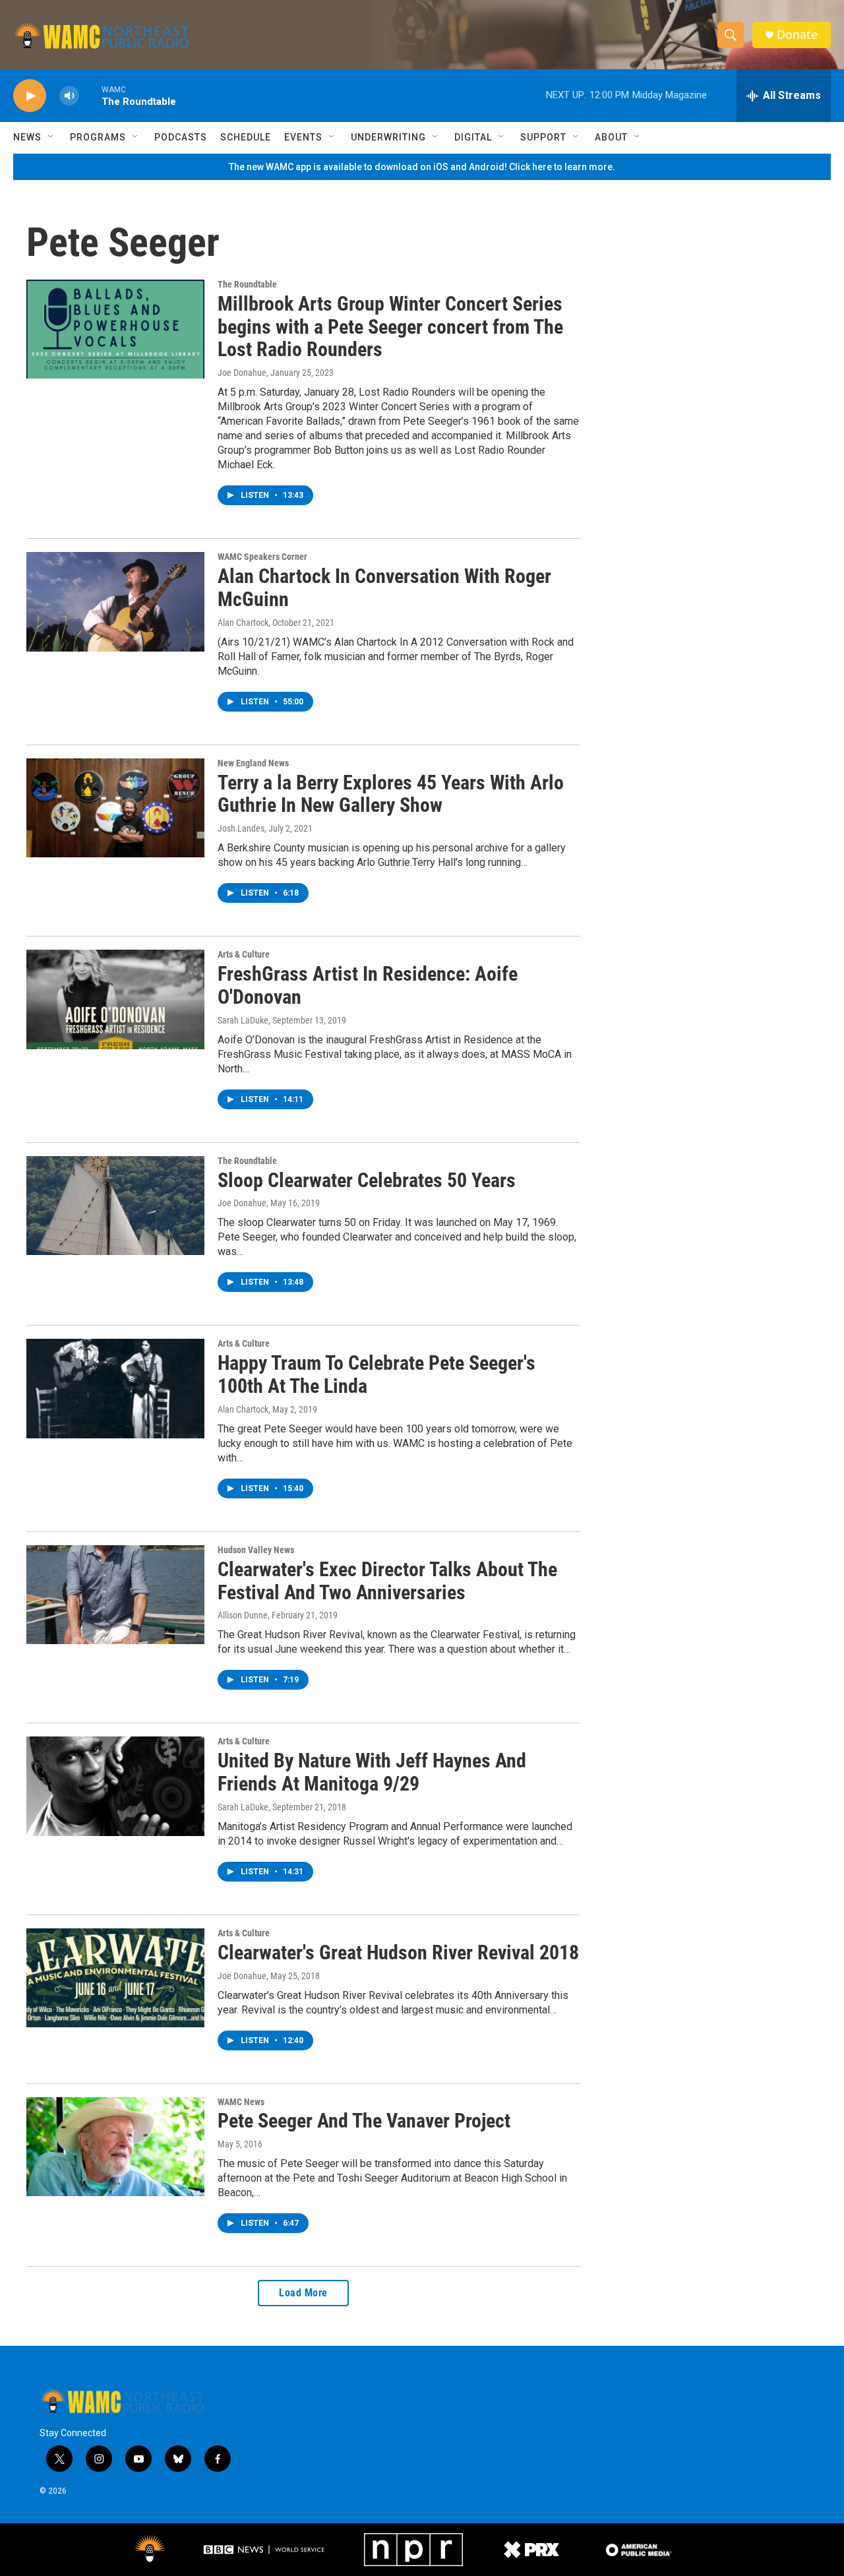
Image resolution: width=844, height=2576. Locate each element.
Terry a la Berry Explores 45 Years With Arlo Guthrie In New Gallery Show (391, 794)
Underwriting (388, 137)
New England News (253, 763)
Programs (98, 137)
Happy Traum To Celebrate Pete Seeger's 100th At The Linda (377, 1374)
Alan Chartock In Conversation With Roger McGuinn (384, 588)
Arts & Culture (244, 954)
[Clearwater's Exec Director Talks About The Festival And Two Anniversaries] (115, 1595)
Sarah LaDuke (243, 1020)
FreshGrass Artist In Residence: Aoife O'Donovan (368, 985)
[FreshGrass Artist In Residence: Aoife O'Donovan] (115, 999)
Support (543, 137)
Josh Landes (241, 828)
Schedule (246, 137)
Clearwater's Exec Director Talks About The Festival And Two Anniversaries (387, 1581)
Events (303, 137)
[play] (30, 96)
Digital (473, 137)
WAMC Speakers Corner (262, 557)
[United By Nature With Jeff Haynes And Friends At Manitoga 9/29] (115, 1786)
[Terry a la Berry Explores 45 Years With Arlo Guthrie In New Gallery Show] (115, 808)
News (27, 137)
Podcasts (181, 137)
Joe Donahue (242, 373)
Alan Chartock (243, 623)
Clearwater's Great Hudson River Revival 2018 (398, 1952)
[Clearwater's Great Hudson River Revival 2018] (115, 1978)
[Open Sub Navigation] (51, 137)
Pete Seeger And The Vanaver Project (364, 2121)
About (611, 137)
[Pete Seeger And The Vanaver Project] (115, 2147)
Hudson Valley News (256, 1550)
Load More (303, 2293)
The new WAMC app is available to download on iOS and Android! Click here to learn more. (422, 167)
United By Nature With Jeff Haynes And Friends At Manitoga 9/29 (372, 1772)
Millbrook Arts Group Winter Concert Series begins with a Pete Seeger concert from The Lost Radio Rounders (390, 327)
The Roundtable (247, 284)
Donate (797, 35)
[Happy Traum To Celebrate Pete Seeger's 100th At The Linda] (115, 1388)
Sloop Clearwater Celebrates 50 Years (367, 1180)
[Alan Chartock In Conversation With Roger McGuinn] (115, 601)
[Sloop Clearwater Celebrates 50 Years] (115, 1206)
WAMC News (241, 2102)
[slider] (90, 95)
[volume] (69, 96)
